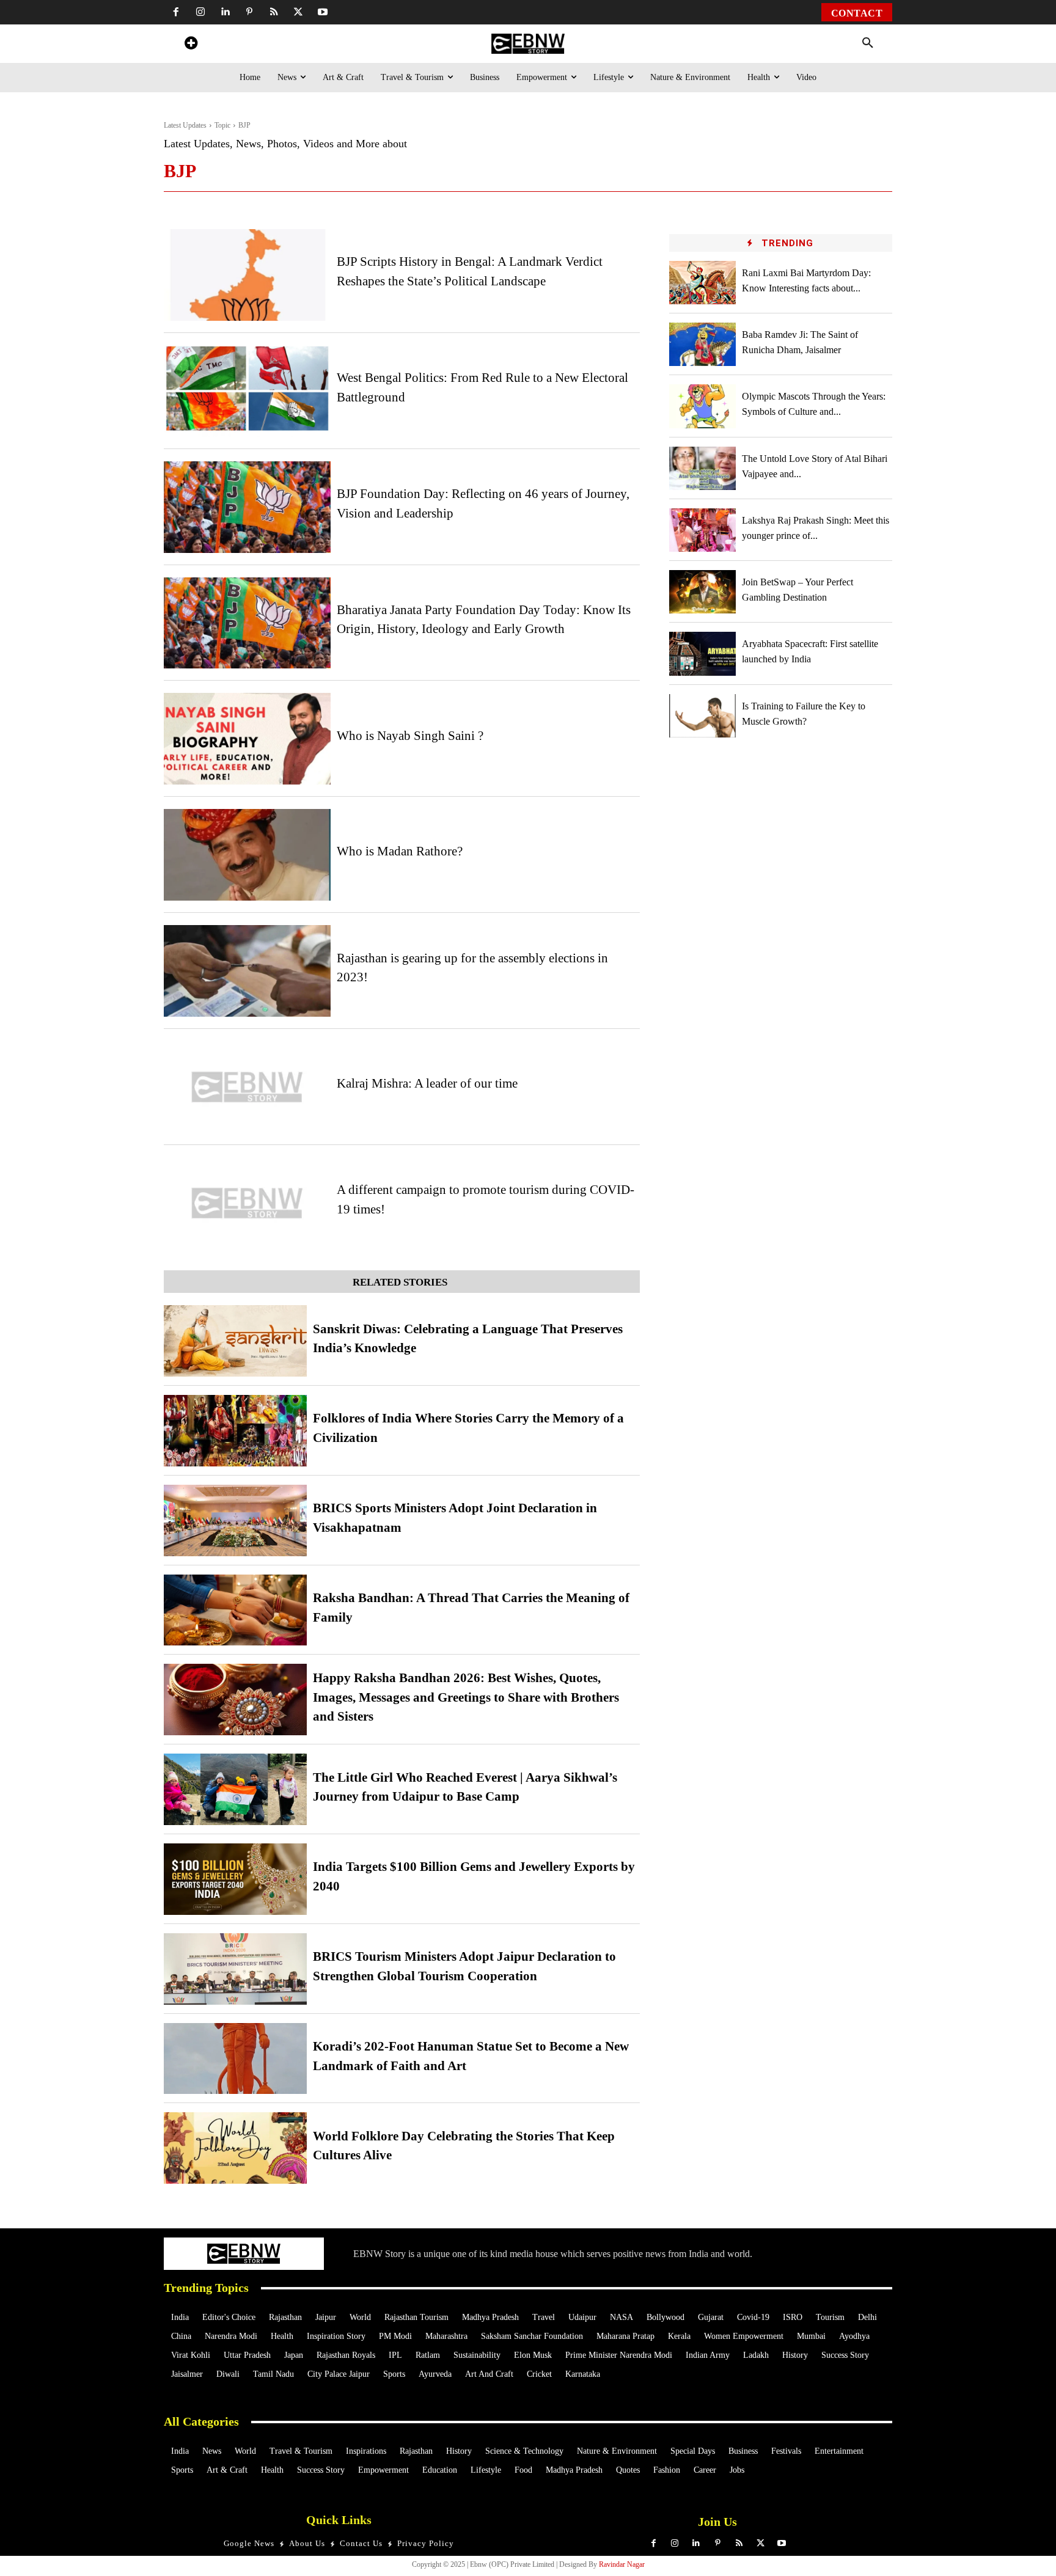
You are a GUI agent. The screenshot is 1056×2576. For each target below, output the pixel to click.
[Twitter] (298, 12)
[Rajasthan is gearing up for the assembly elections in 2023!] (247, 971)
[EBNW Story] (528, 44)
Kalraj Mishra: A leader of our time (427, 1083)
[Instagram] (200, 12)
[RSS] (274, 12)
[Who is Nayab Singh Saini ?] (247, 739)
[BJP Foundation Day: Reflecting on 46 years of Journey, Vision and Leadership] (247, 507)
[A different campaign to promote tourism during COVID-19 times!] (247, 1203)
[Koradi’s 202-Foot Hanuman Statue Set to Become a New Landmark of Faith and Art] (235, 2059)
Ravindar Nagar (622, 2564)
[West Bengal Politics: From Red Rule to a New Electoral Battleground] (247, 391)
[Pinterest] (249, 12)
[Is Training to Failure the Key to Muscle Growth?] (703, 716)
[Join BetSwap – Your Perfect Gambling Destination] (703, 592)
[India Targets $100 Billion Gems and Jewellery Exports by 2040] (235, 1879)
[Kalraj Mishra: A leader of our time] (247, 1087)
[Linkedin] (225, 12)
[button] (868, 43)
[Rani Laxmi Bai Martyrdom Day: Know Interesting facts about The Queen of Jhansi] (703, 283)
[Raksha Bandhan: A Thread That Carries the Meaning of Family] (235, 1610)
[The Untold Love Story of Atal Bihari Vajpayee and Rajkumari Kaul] (703, 468)
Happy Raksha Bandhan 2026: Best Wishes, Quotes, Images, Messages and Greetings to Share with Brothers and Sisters (466, 1697)
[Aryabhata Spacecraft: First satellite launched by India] (703, 653)
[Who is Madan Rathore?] (247, 855)
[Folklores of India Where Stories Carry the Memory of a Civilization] (235, 1431)
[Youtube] (323, 12)
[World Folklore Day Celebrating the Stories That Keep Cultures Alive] (235, 2148)
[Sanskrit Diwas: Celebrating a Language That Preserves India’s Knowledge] (235, 1341)
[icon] (191, 45)
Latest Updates (185, 125)
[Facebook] (176, 12)
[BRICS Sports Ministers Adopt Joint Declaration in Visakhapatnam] (235, 1520)
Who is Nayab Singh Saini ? (410, 736)
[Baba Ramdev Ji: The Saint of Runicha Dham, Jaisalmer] (703, 344)
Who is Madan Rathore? (400, 851)
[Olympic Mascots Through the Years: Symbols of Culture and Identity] (703, 406)
